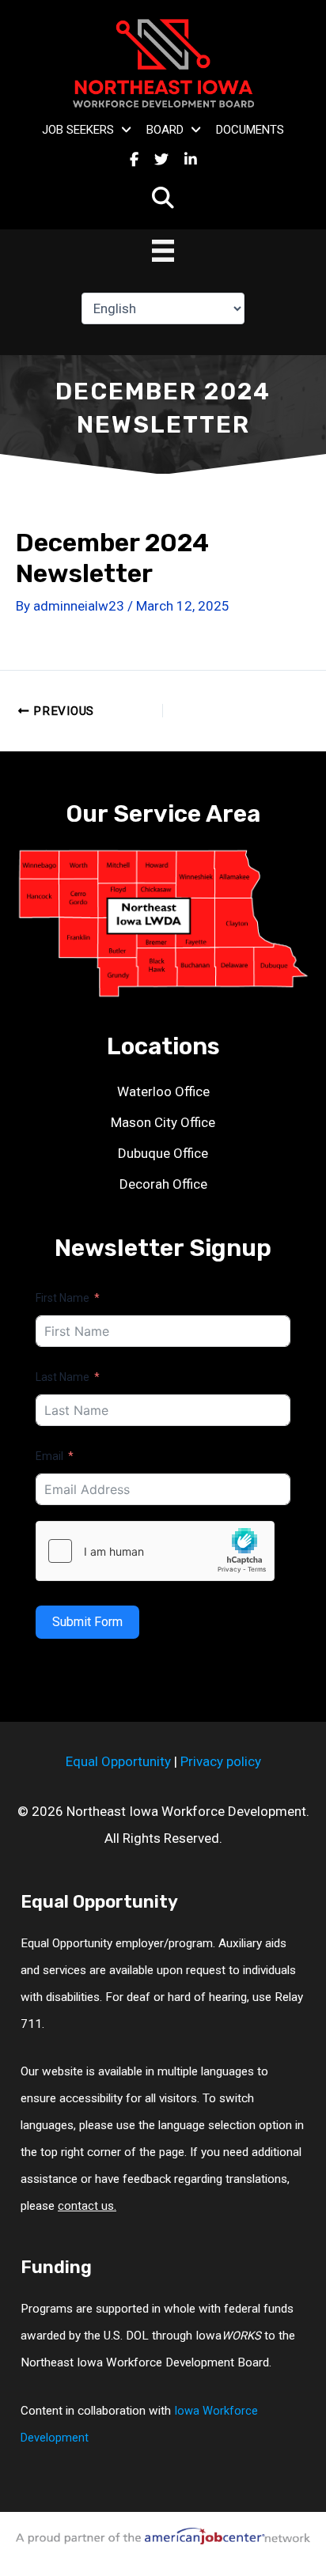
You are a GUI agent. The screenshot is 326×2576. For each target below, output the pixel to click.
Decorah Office (163, 1184)
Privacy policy (221, 1761)
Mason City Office (163, 1122)
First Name (63, 1298)
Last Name (63, 1377)
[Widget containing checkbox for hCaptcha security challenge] (155, 1551)
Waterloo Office (163, 1091)
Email (49, 1456)
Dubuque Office (163, 1153)
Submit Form (87, 1622)
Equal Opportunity (118, 1761)
